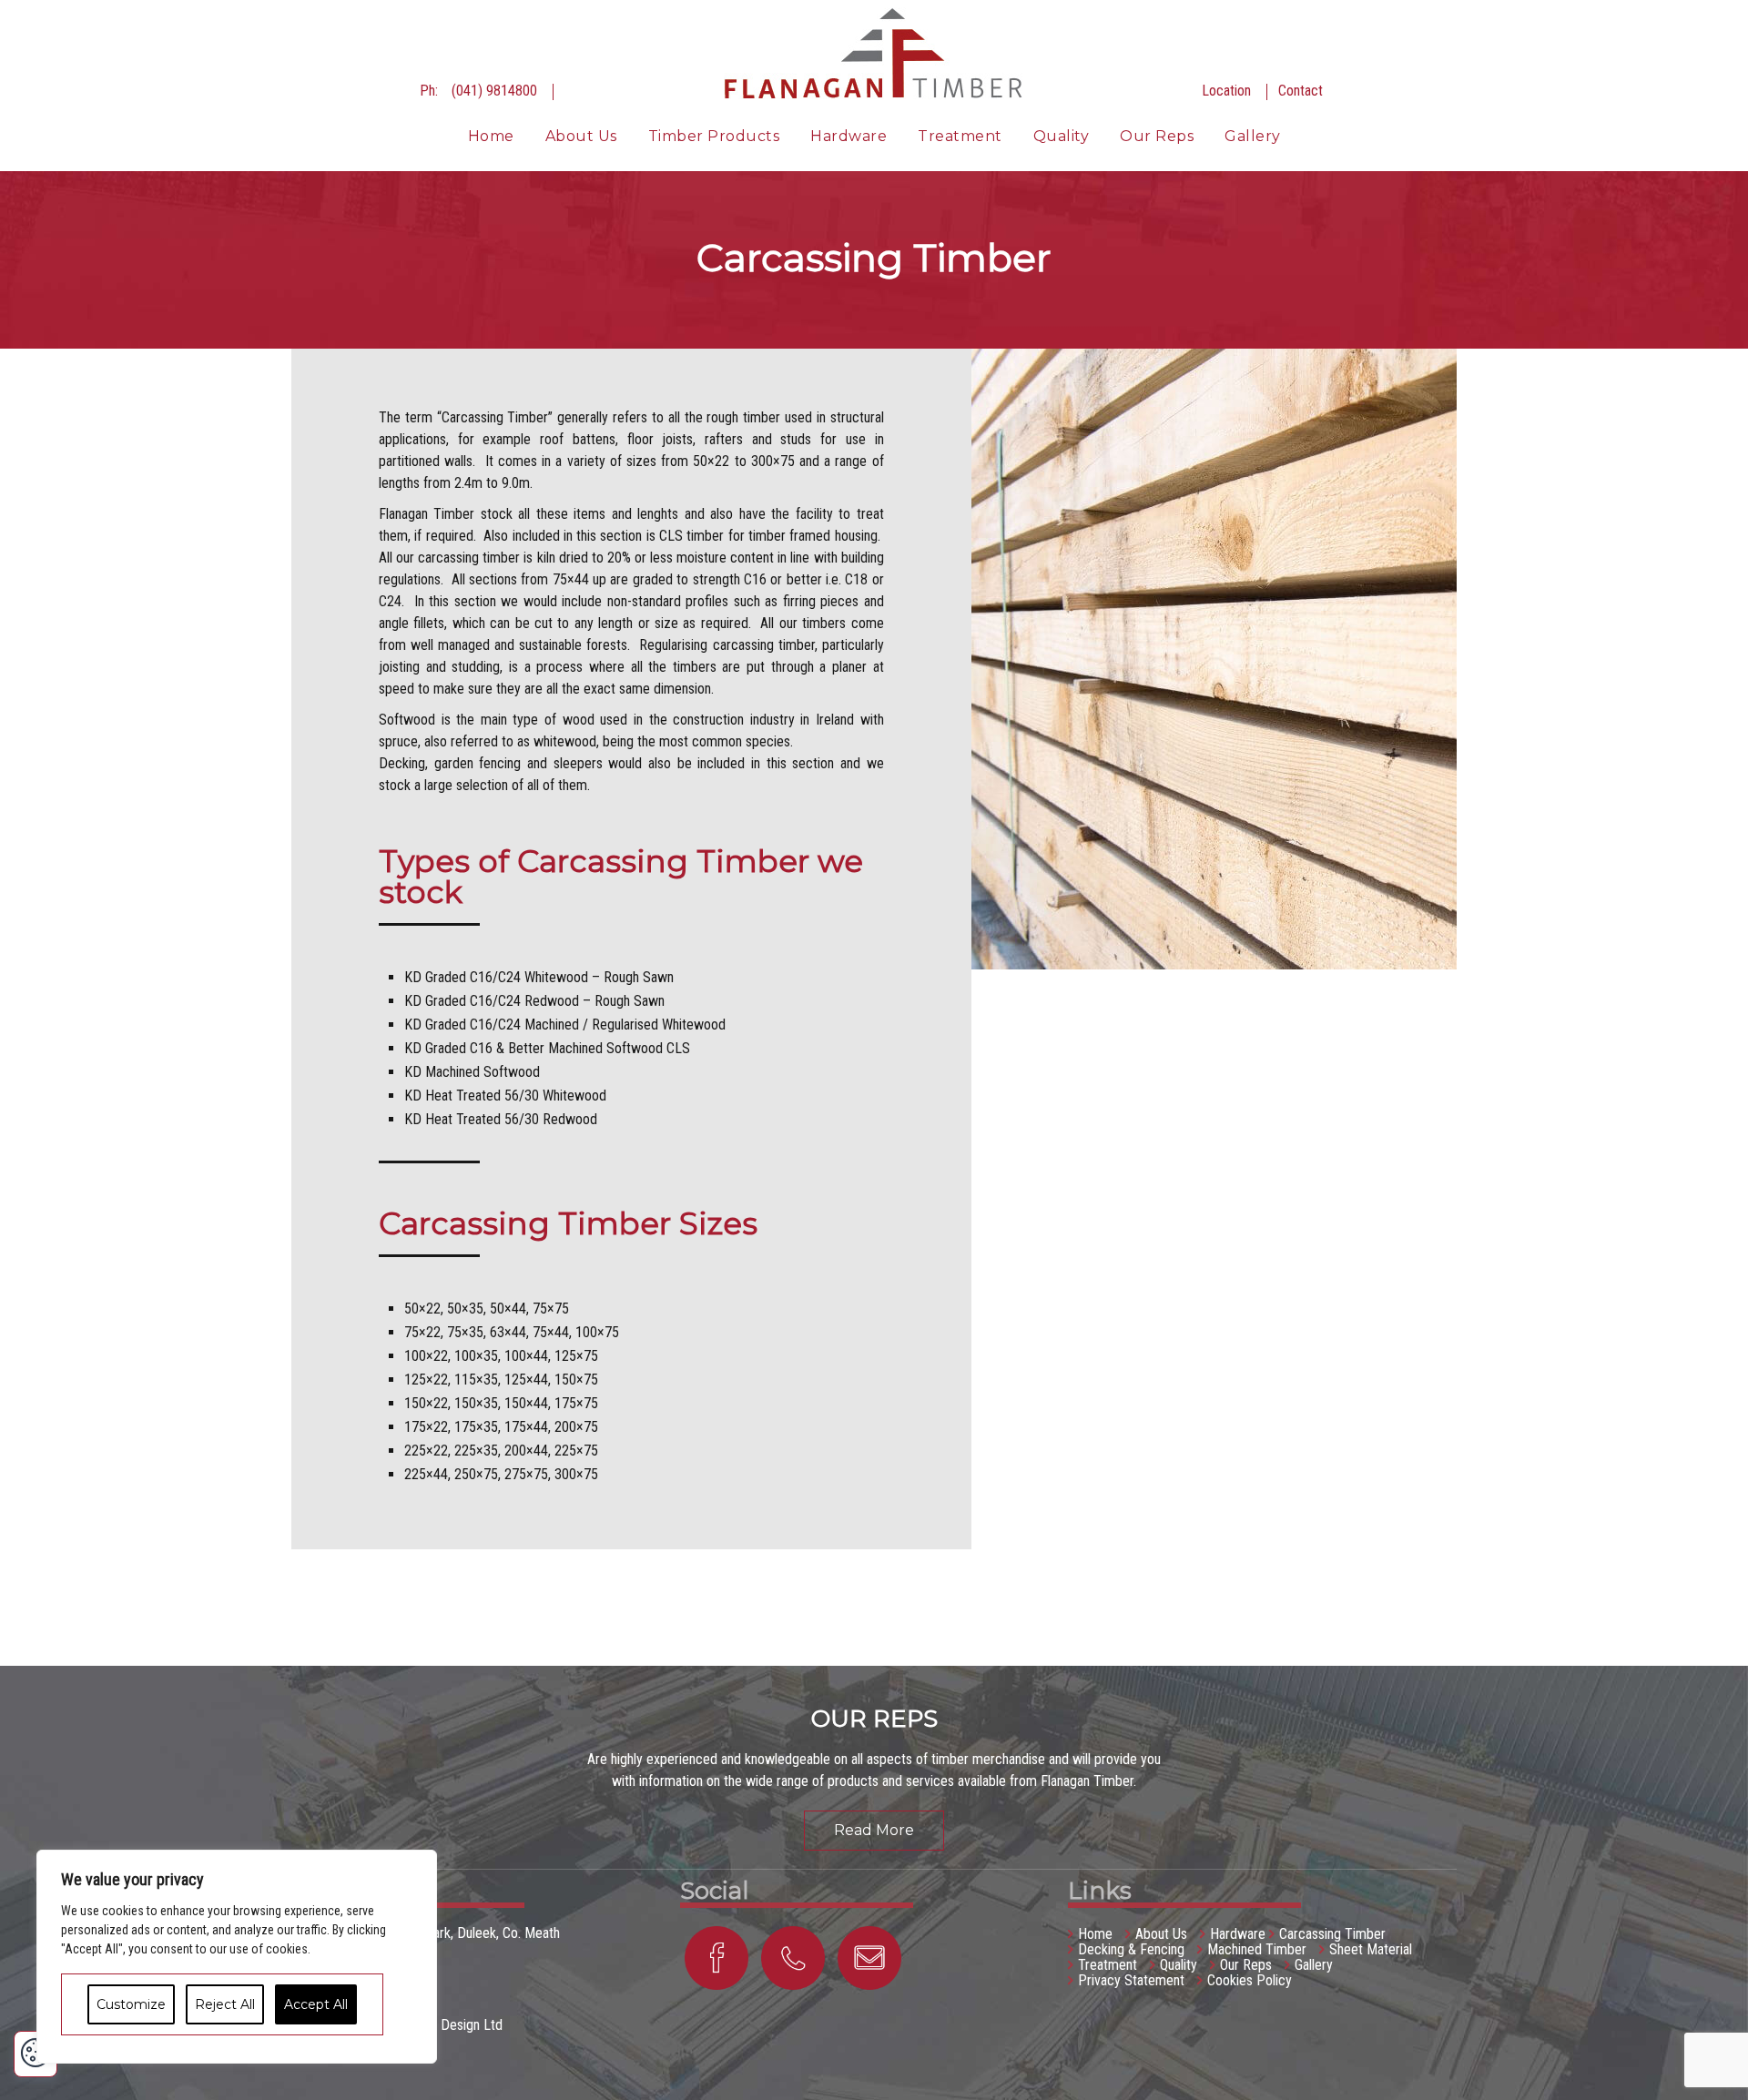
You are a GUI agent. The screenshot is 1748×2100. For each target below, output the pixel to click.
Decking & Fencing (1131, 1949)
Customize (131, 2004)
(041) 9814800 (494, 91)
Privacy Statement (1131, 1980)
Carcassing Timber (1332, 1934)
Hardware (849, 136)
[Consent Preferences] (36, 2054)
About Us (581, 136)
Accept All (316, 2004)
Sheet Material (1371, 1949)
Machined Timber (1257, 1949)
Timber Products (714, 136)
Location (1226, 91)
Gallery (1253, 136)
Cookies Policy (1250, 1980)
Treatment (960, 136)
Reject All (225, 2004)
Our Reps (1157, 136)
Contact (1301, 91)
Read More (874, 1830)
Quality (1062, 136)
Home (491, 136)
